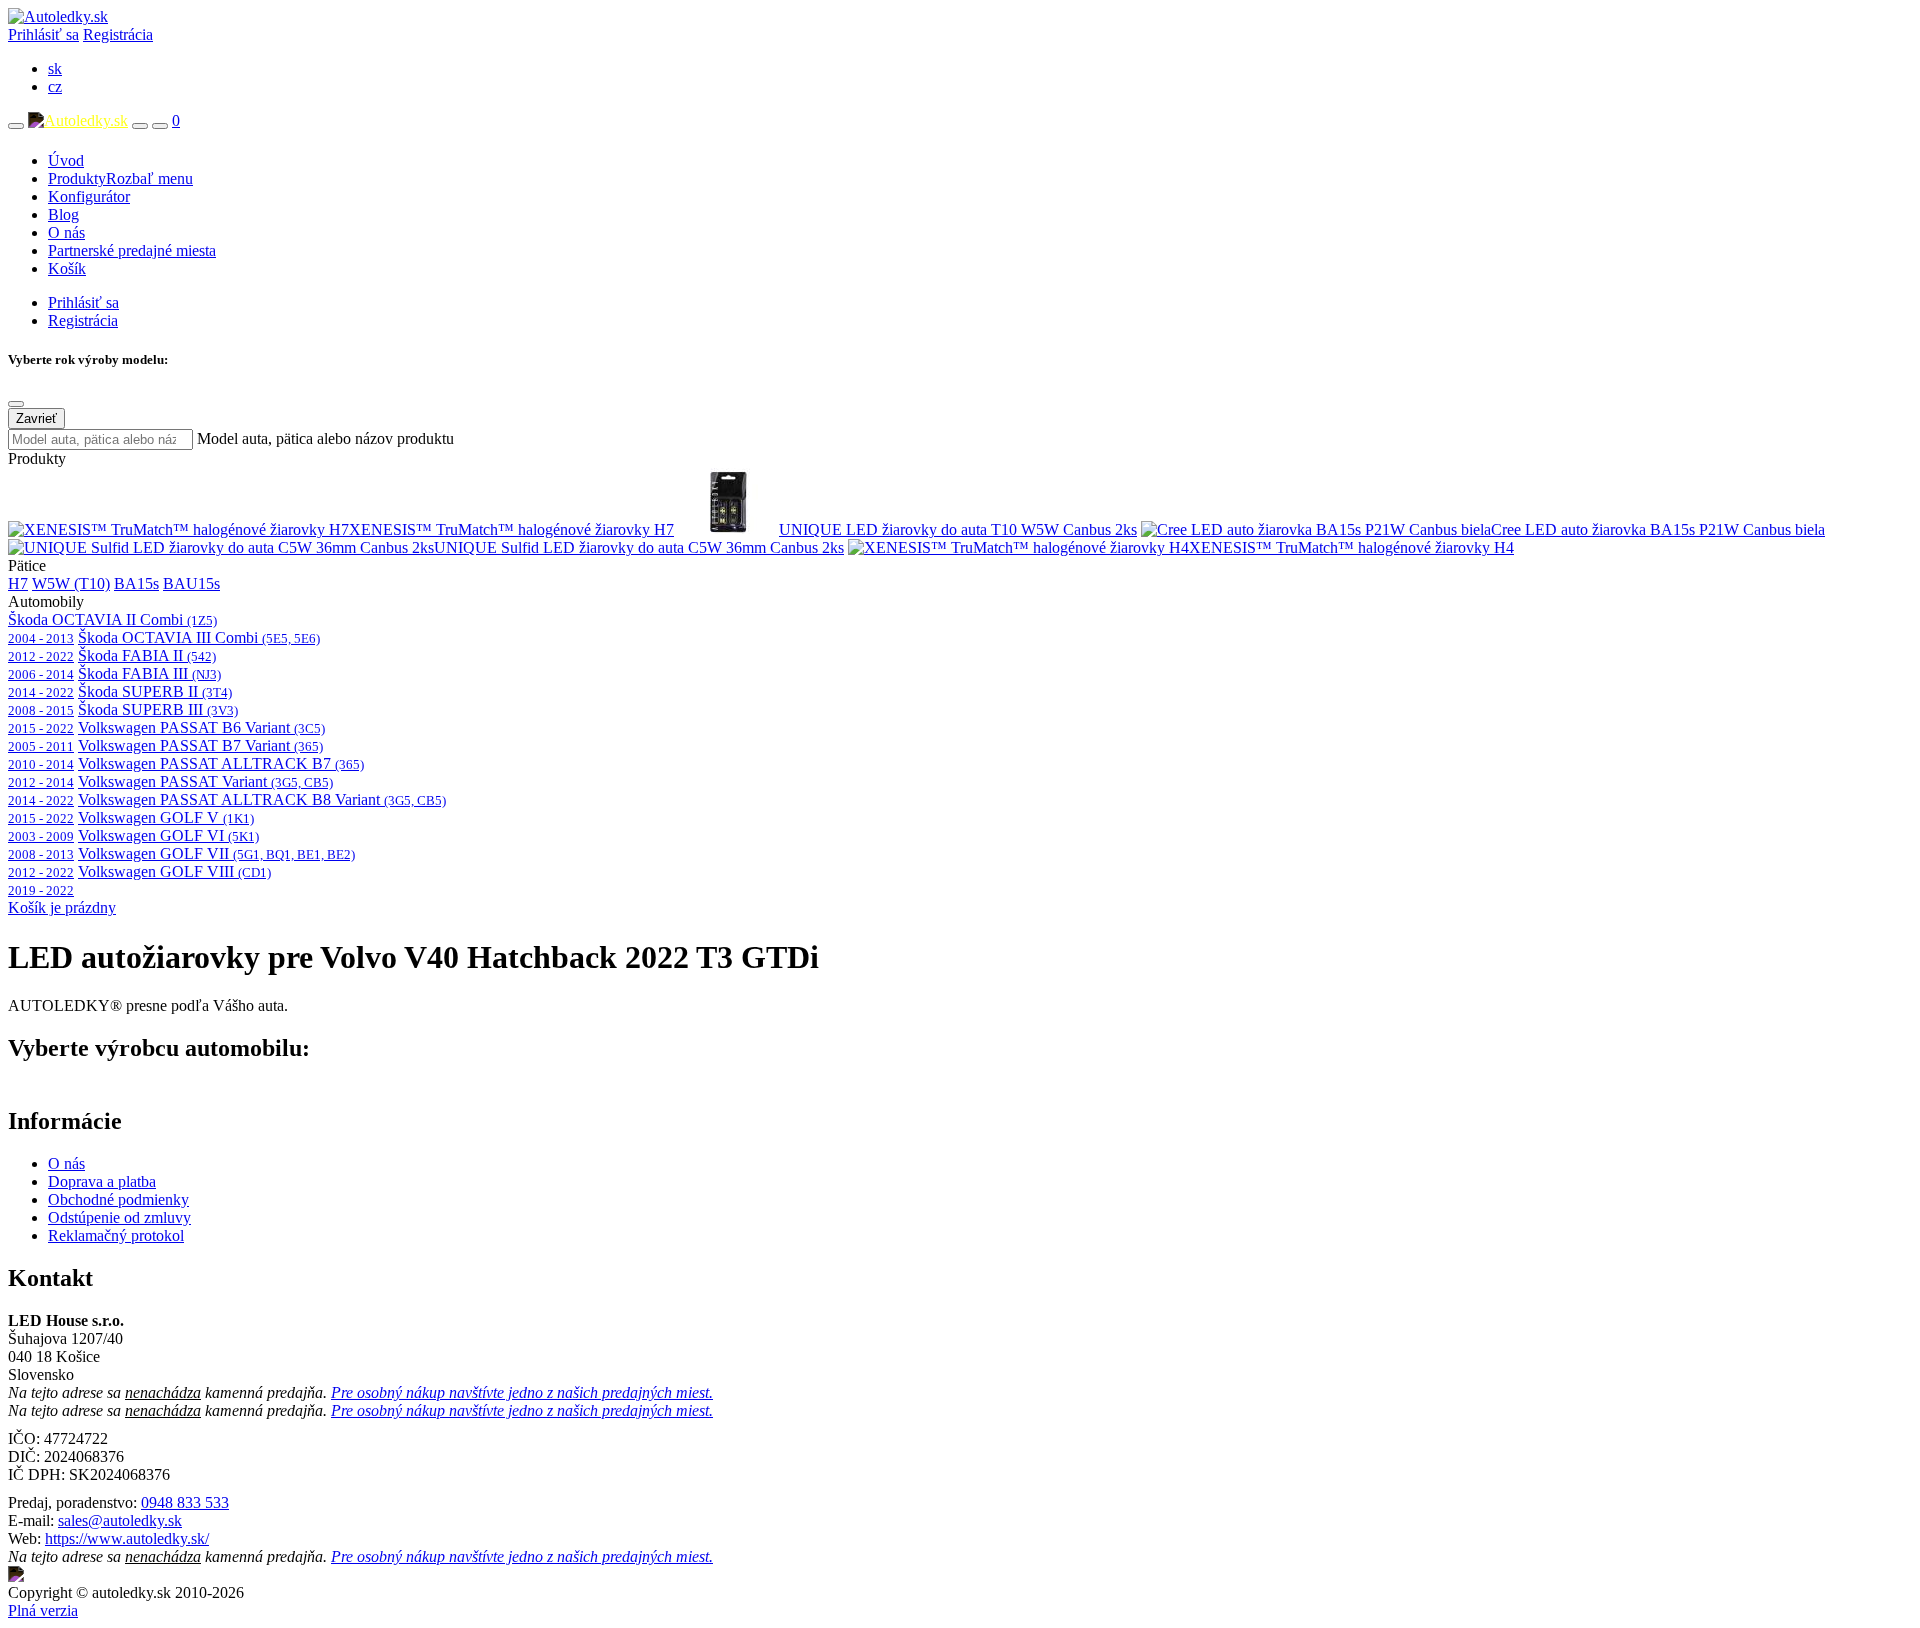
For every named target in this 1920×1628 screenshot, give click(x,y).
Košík (67, 268)
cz (55, 86)
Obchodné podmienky (118, 1199)
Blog (63, 214)
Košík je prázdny (62, 907)
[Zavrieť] (16, 404)
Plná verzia (43, 1610)
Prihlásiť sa (43, 34)
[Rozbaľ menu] (16, 126)
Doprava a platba (102, 1181)
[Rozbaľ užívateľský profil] (160, 126)
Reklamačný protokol (116, 1235)
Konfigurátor (89, 196)
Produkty (120, 178)
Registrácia (118, 34)
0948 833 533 (185, 1502)
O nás (66, 232)
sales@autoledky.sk (120, 1520)
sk (55, 68)
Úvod (66, 160)
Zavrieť (36, 418)
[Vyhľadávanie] (140, 126)
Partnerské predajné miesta (132, 250)
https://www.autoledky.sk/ (127, 1538)
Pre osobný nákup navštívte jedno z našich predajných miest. (522, 1392)
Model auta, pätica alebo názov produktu (325, 438)
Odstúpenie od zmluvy (119, 1217)
